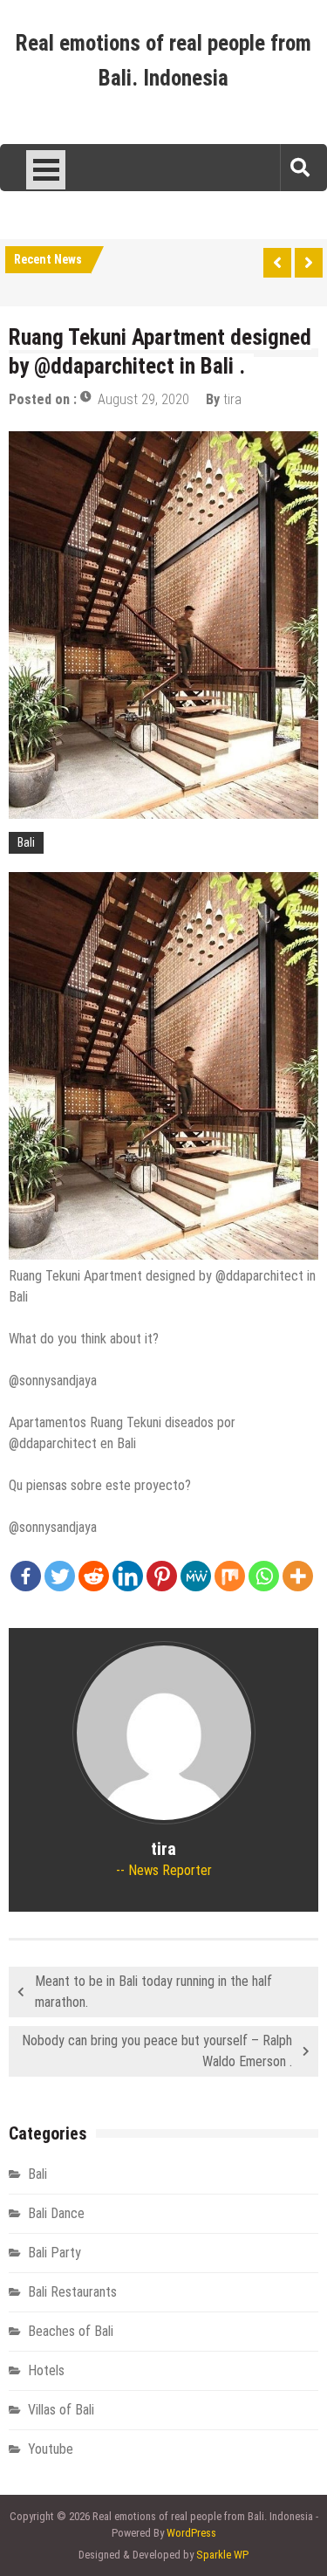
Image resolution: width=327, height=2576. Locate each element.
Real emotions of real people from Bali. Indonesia (163, 61)
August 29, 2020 (143, 399)
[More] (298, 1576)
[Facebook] (26, 1576)
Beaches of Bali (71, 2331)
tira (232, 399)
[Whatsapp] (264, 1576)
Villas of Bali (61, 2410)
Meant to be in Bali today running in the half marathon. (153, 1992)
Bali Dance (56, 2213)
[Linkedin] (128, 1576)
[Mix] (230, 1576)
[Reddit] (94, 1576)
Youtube (51, 2449)
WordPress (191, 2533)
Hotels (46, 2370)
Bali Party (54, 2253)
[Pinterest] (162, 1576)
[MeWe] (196, 1576)
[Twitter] (60, 1576)
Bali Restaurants (72, 2292)
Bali (26, 842)
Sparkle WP (222, 2555)
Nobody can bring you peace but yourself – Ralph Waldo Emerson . (157, 2051)
